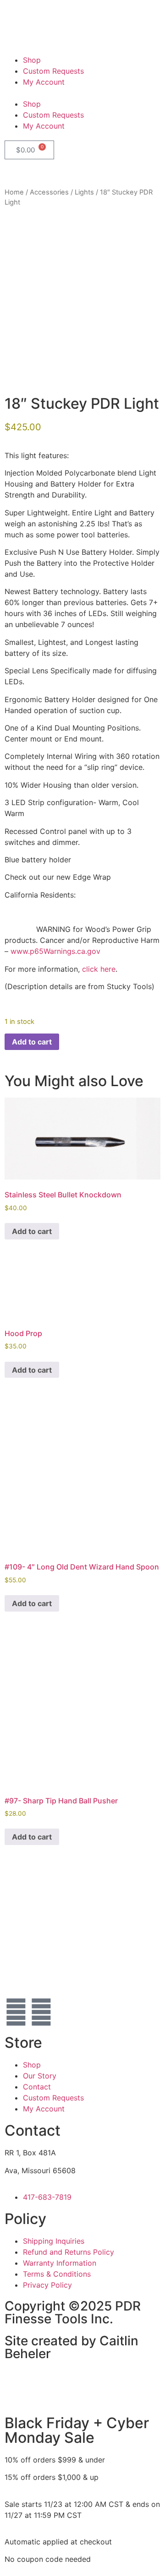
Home (14, 192)
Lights (84, 192)
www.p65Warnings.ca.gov (55, 951)
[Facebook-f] (16, 2012)
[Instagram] (41, 2012)
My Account (44, 82)
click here (99, 969)
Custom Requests (53, 71)
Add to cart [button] (32, 1231)
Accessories (49, 192)
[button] (82, 93)
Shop (32, 60)
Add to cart (32, 1042)
